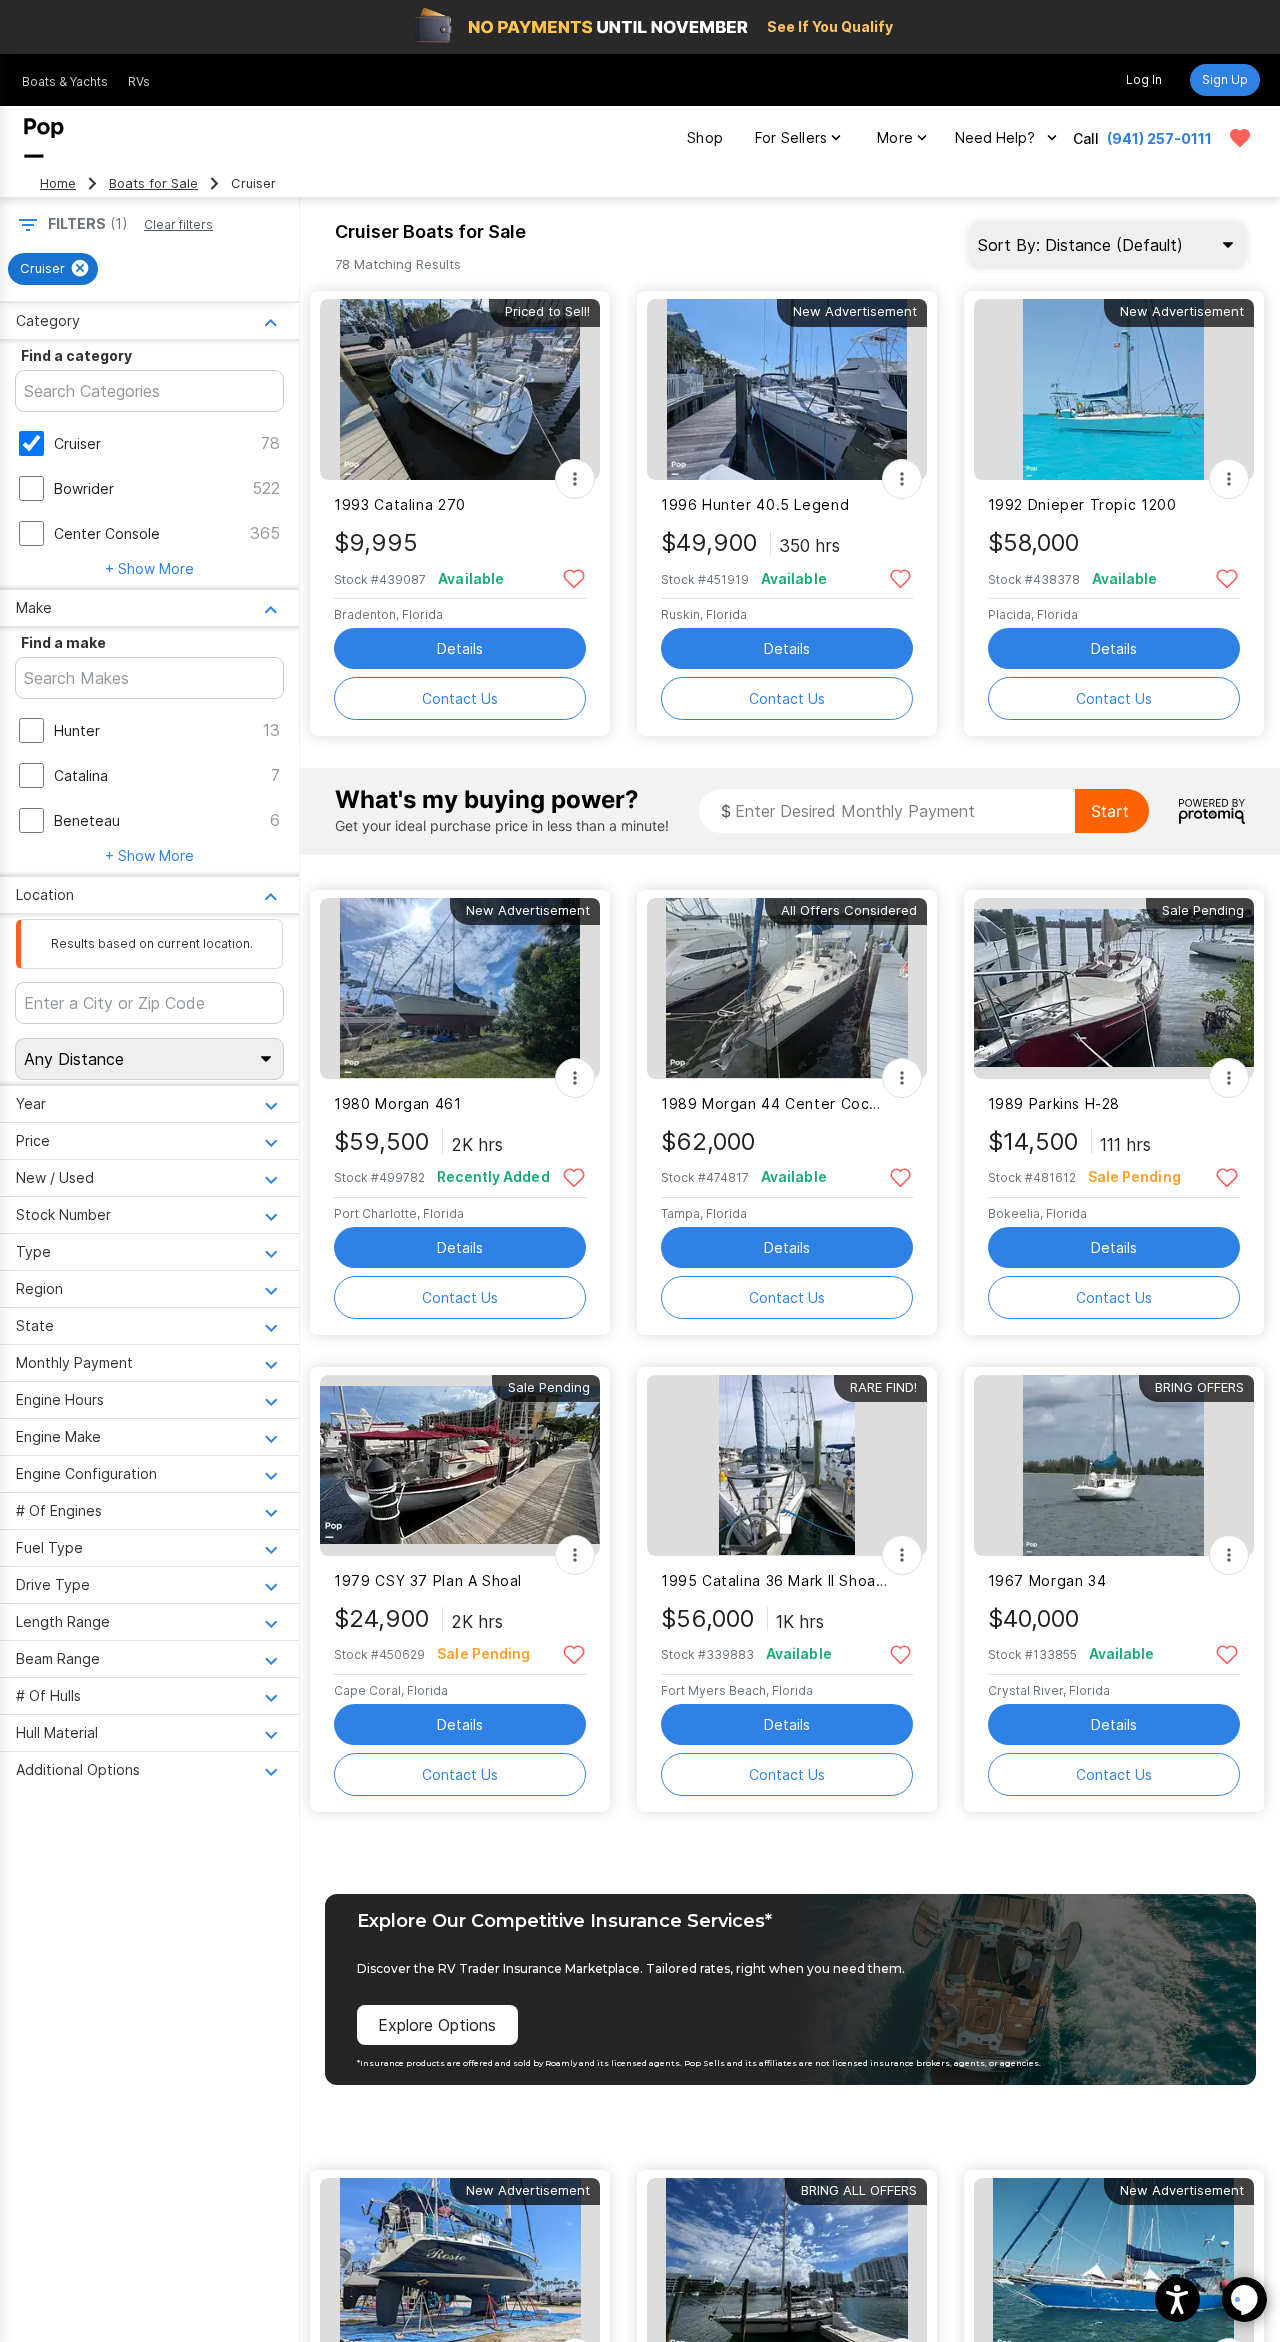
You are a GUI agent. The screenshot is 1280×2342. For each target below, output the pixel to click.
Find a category (76, 355)
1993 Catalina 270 (400, 504)
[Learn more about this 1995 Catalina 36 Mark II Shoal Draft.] (787, 1465)
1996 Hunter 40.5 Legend (755, 504)
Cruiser (77, 443)
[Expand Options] (575, 479)
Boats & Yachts (65, 81)
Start (1110, 811)
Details (460, 648)
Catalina (81, 775)
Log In (1144, 79)
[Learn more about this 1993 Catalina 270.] (460, 389)
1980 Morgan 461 (397, 1103)
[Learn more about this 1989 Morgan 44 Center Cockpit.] (787, 988)
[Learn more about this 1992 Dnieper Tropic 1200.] (1114, 389)
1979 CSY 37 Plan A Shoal (428, 1580)
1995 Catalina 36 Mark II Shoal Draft (774, 1580)
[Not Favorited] (573, 577)
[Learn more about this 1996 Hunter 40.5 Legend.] (787, 389)
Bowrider (84, 488)
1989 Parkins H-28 (1054, 1103)
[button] (1177, 2299)
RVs (139, 81)
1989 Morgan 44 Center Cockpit (774, 1103)
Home (58, 183)
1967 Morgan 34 (1047, 1580)
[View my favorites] (1240, 138)
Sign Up (1225, 79)
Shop (705, 137)
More (895, 137)
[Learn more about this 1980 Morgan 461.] (460, 988)
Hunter (77, 730)
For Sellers (791, 137)
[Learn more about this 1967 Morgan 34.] (1114, 1465)
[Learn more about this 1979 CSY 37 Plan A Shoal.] (460, 1465)
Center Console (107, 533)
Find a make (63, 642)
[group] (53, 269)
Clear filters (178, 224)
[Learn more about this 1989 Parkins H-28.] (1114, 988)
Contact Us (460, 698)
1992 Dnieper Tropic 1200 (1082, 504)
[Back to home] (44, 138)
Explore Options (437, 2025)
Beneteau (87, 820)
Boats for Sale (153, 183)
